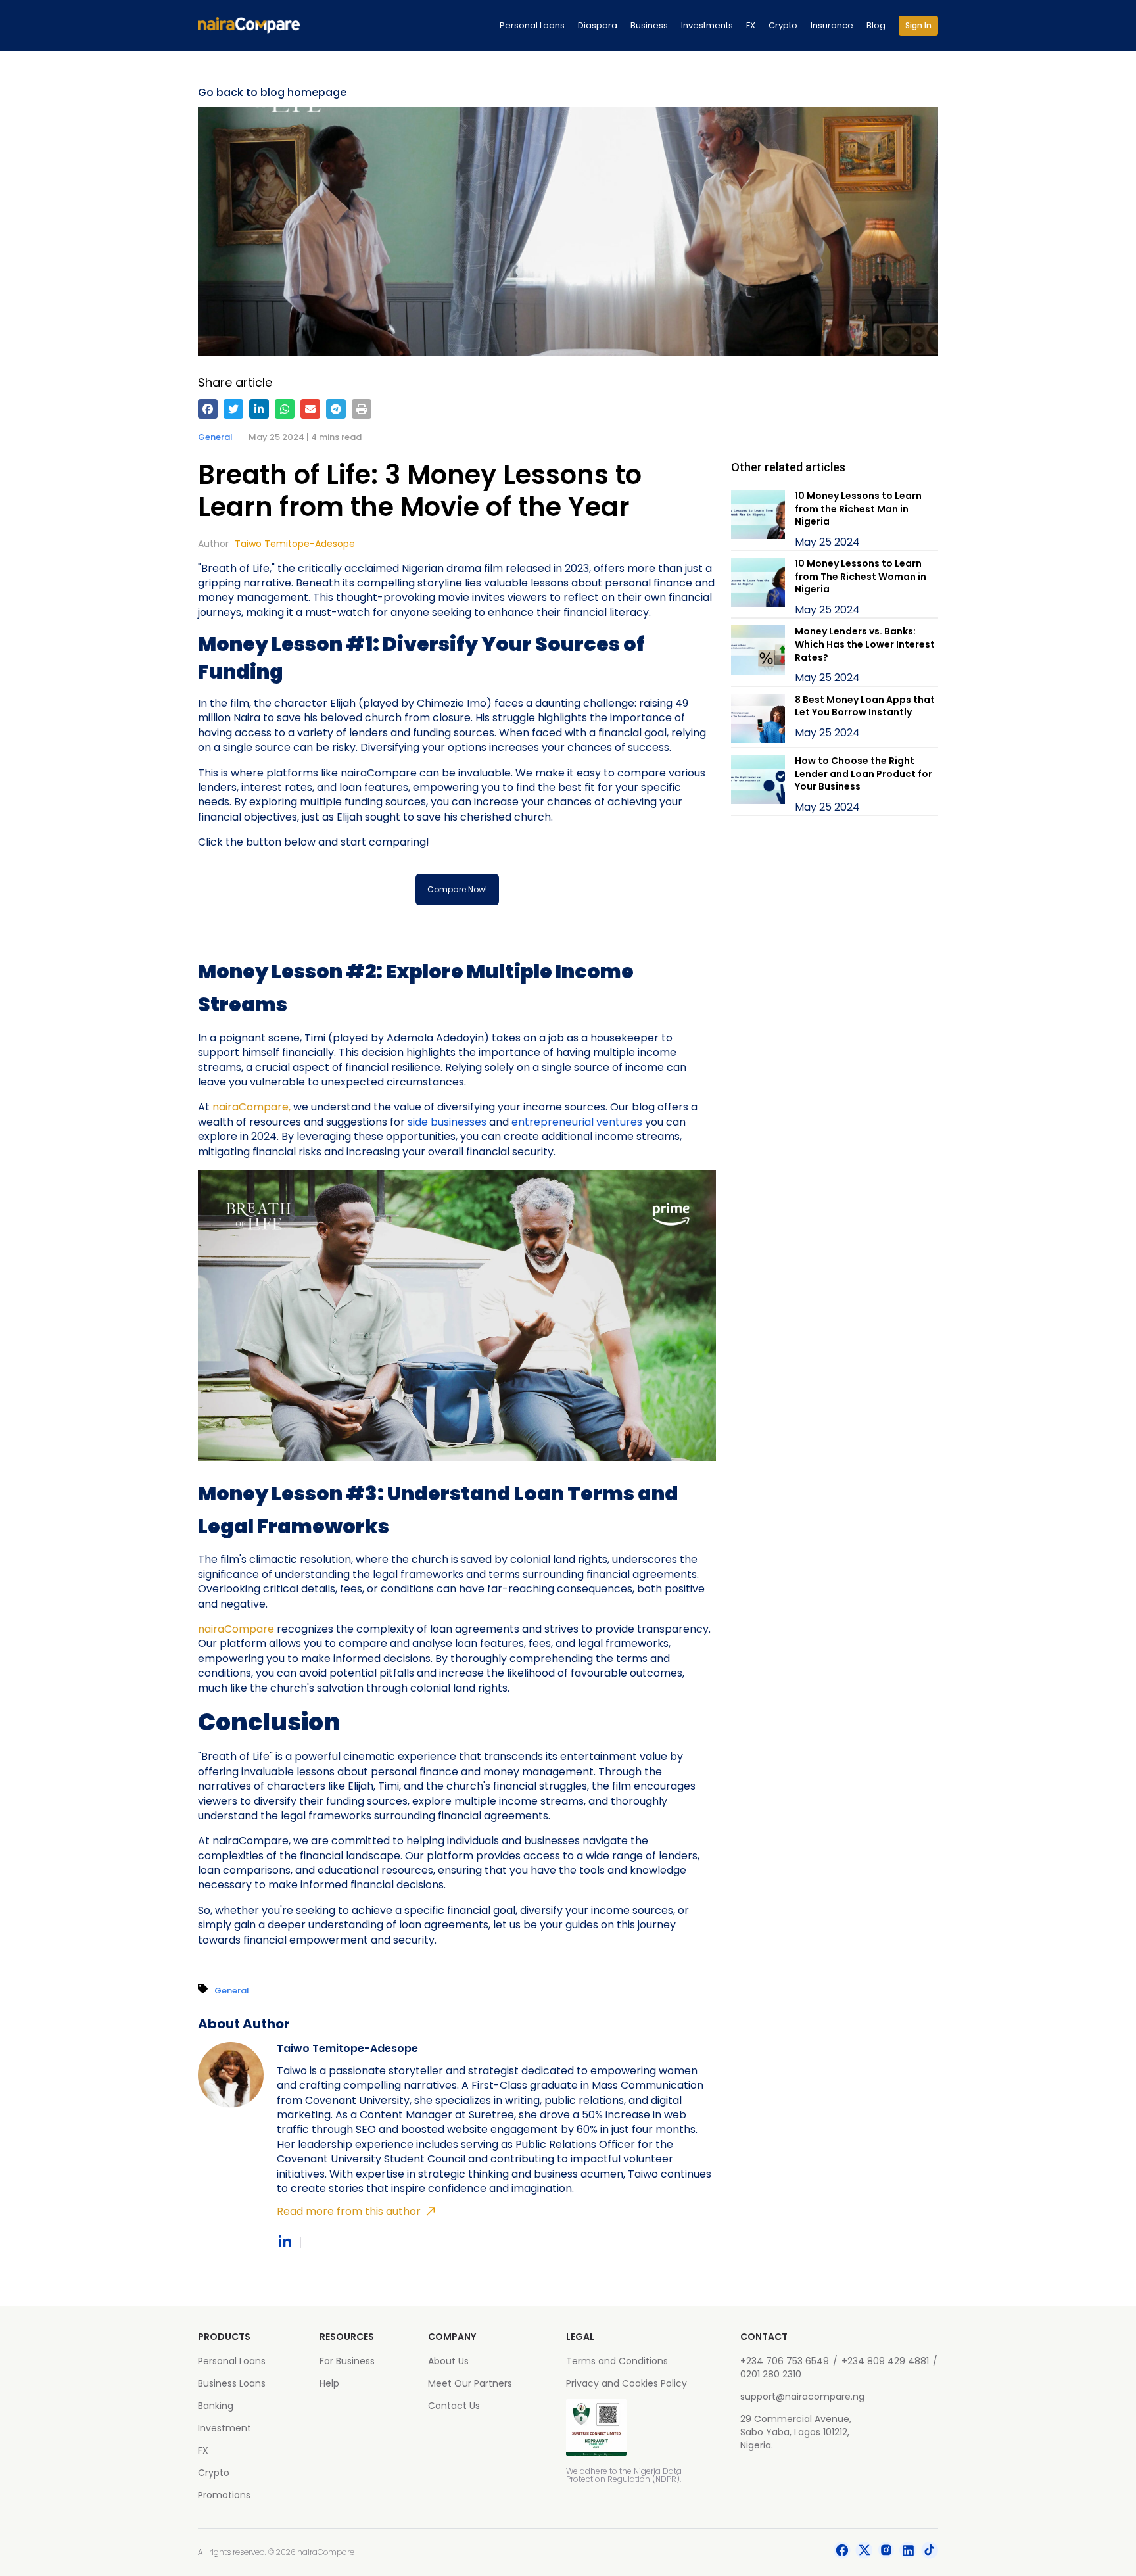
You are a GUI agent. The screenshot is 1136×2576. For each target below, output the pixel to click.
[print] (362, 409)
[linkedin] (259, 409)
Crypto (783, 25)
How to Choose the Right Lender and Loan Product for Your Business (864, 774)
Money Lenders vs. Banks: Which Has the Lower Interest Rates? (865, 644)
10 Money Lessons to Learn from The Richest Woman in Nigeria (861, 576)
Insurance (832, 25)
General (215, 437)
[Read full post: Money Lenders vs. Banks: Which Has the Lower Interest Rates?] (758, 655)
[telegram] (336, 409)
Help (329, 2383)
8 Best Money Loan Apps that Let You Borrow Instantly (865, 706)
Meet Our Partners (470, 2383)
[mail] (310, 409)
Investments (707, 25)
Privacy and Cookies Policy (627, 2383)
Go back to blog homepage (272, 93)
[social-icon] (842, 2552)
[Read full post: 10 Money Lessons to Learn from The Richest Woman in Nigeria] (758, 587)
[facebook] (208, 409)
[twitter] (233, 409)
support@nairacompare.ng (802, 2397)
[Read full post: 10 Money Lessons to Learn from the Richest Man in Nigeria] (758, 520)
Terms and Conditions (617, 2361)
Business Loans (232, 2383)
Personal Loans (532, 25)
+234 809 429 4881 (885, 2361)
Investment (225, 2428)
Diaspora (598, 25)
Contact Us (454, 2406)
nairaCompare (236, 1629)
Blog (876, 25)
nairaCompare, (251, 1107)
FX (751, 25)
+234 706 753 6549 (785, 2361)
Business (649, 25)
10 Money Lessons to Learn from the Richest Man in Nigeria (858, 509)
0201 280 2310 (771, 2374)
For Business (347, 2361)
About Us (448, 2361)
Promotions (224, 2495)
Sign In (918, 25)
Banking (216, 2406)
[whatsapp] (285, 409)
